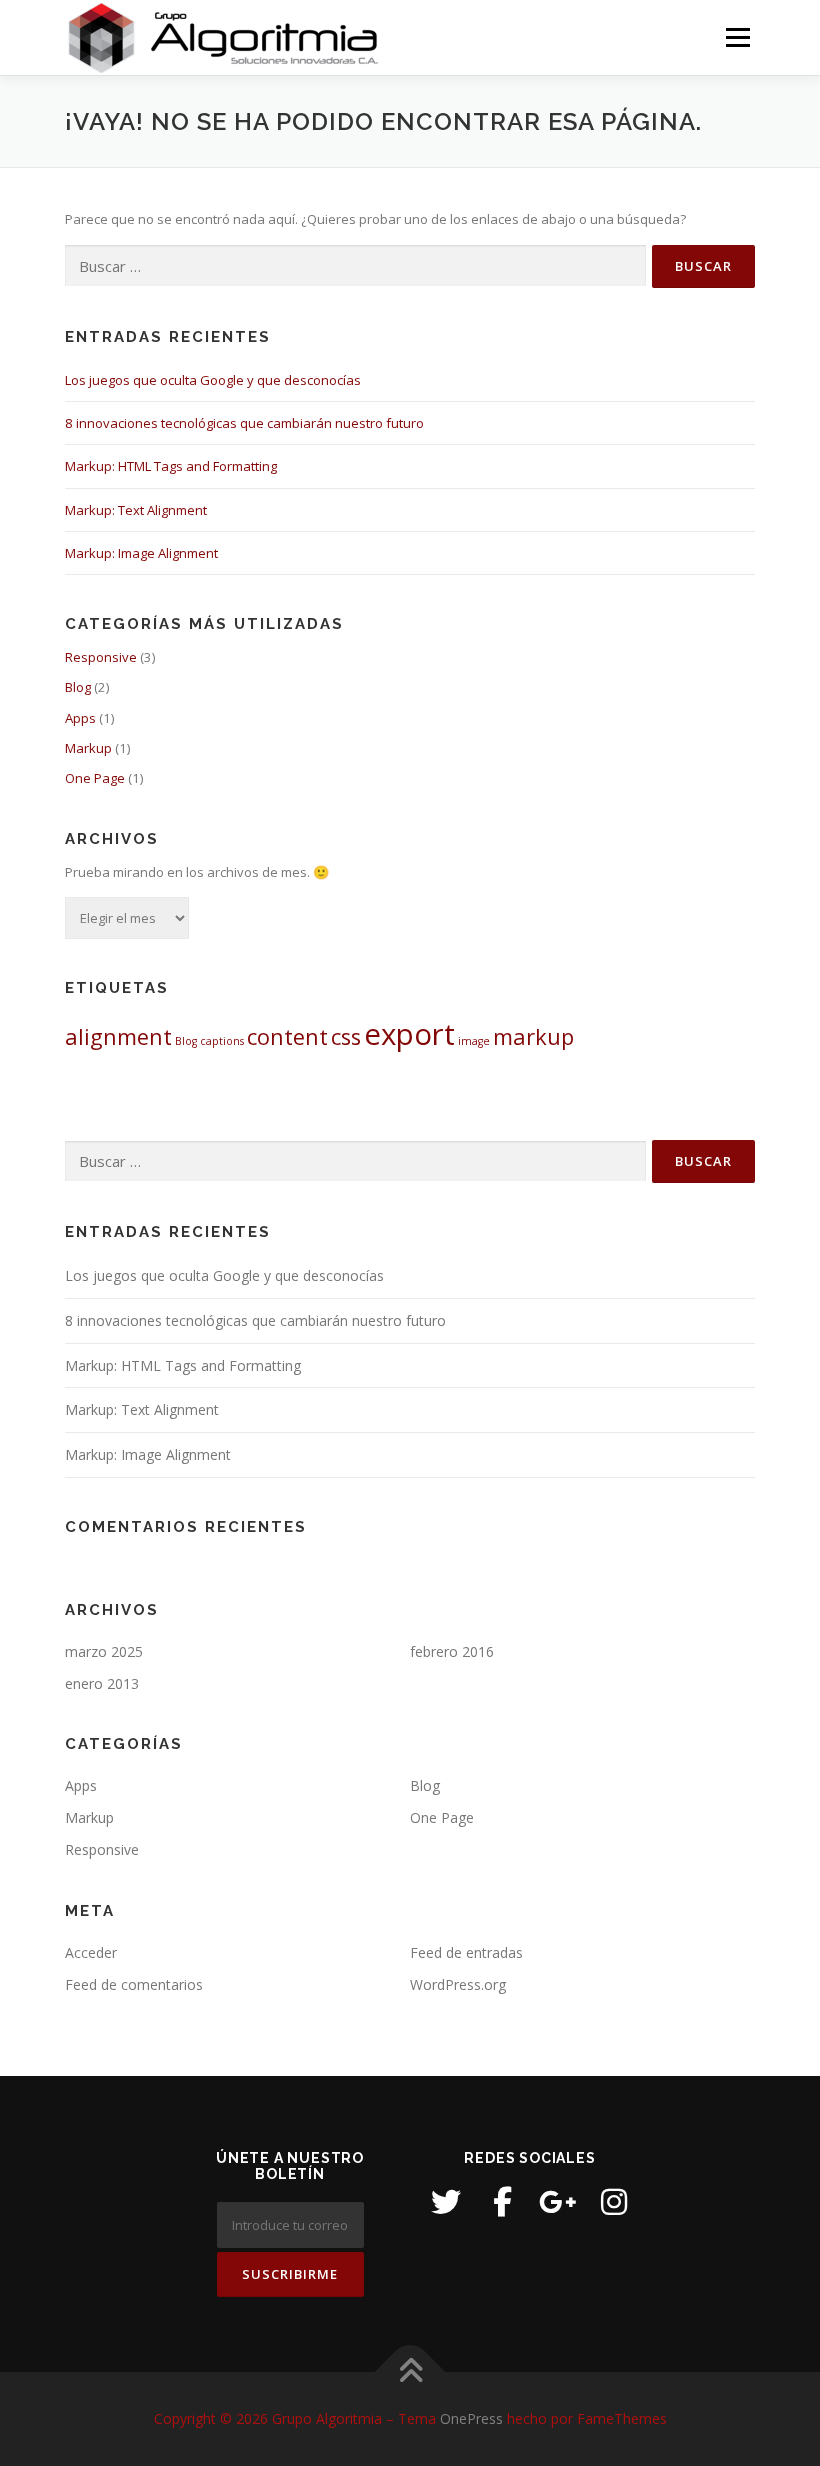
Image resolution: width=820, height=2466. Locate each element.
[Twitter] (446, 2202)
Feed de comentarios (134, 1984)
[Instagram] (614, 2202)
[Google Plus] (558, 2202)
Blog (78, 687)
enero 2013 (102, 1683)
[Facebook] (502, 2202)
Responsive (101, 657)
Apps (80, 718)
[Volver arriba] (410, 2372)
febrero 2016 (452, 1651)
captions (222, 1041)
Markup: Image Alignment (141, 553)
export (409, 1034)
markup (533, 1036)
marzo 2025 (104, 1651)
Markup (88, 748)
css (346, 1036)
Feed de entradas (466, 1952)
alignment (118, 1036)
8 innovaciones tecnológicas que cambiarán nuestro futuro (244, 423)
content (287, 1036)
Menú (737, 37)
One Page (95, 778)
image (474, 1041)
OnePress (471, 2418)
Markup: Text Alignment (136, 510)
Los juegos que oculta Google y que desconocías (213, 380)
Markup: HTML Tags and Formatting (171, 466)
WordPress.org (458, 1984)
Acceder (91, 1952)
